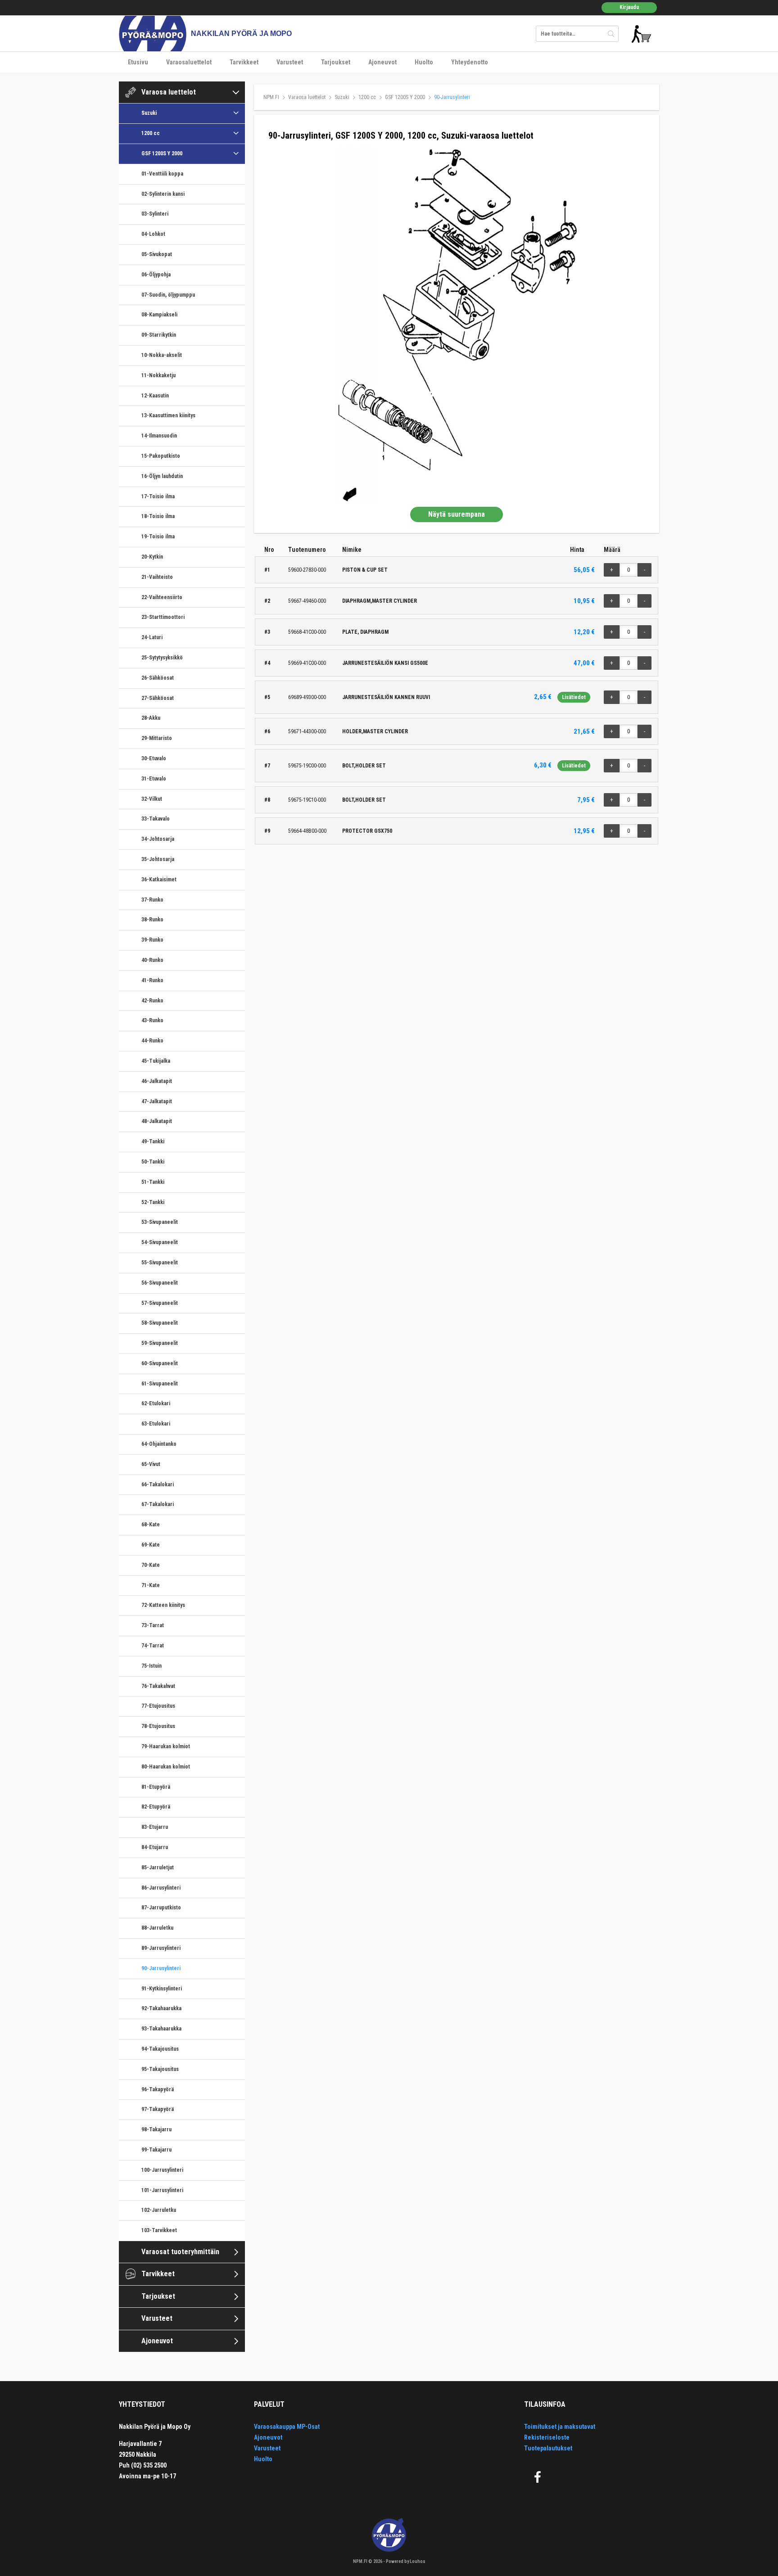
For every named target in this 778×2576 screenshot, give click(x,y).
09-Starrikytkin (159, 335)
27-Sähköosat (158, 698)
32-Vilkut (152, 799)
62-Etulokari (156, 1403)
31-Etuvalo (154, 779)
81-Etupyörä (156, 1787)
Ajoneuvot (382, 62)
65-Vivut (151, 1464)
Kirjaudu (629, 7)
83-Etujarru (155, 1827)
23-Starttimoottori (163, 617)
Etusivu (138, 62)
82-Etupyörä (156, 1807)
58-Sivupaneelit (160, 1323)
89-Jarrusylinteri (161, 1948)
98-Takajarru (156, 2129)
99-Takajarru (156, 2150)
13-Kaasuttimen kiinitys (168, 415)
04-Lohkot (153, 234)
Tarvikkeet (244, 62)
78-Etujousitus (158, 1726)
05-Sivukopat (157, 254)
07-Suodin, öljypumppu (168, 295)
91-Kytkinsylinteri (162, 1989)
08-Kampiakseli (159, 315)
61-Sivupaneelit (160, 1384)
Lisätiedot (574, 697)
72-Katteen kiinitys (163, 1605)
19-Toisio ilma (158, 537)
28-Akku (151, 718)
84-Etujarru (155, 1847)
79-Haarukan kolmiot (166, 1746)
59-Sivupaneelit (160, 1343)
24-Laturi (152, 637)
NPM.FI (271, 97)
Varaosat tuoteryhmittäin (180, 2252)
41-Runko (152, 980)
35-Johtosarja (158, 859)
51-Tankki (153, 1182)
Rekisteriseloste (547, 2437)
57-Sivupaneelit (160, 1303)
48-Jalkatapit (157, 1121)
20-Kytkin (152, 557)
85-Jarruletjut (158, 1868)
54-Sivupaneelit (160, 1242)
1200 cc (151, 133)
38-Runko (152, 920)
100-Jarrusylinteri (162, 2170)
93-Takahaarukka (161, 2029)
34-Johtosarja (158, 839)
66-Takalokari (158, 1484)
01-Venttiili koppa (162, 174)
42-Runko (152, 1001)
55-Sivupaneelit (160, 1263)
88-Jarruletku (157, 1928)
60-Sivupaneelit (160, 1363)
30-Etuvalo (154, 758)
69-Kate (151, 1545)
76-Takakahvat (158, 1686)
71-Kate (151, 1585)
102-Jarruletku (159, 2210)
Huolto (424, 62)
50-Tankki (153, 1162)
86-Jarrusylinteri (161, 1888)
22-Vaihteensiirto (162, 597)
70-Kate (151, 1565)
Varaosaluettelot (189, 62)
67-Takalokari (158, 1504)
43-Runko (152, 1020)
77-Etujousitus (158, 1706)
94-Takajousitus (160, 2049)
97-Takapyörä (158, 2109)
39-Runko (152, 940)
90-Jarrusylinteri (161, 1968)
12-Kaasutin (155, 396)
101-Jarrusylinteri (162, 2190)
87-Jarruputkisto (161, 1908)
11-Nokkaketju (158, 375)
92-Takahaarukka (161, 2008)
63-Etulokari (156, 1424)
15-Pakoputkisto (161, 456)
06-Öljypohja (156, 275)
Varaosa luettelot (169, 92)
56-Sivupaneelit (160, 1283)
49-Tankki (153, 1141)
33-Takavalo (156, 819)
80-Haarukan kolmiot (166, 1767)
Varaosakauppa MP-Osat (287, 2427)
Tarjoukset (336, 62)
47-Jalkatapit (157, 1101)
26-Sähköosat (158, 678)
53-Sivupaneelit (160, 1222)
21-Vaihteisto (157, 577)
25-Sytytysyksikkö (162, 658)
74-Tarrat (153, 1646)
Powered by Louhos (406, 2561)
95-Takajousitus (160, 2069)
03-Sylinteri (155, 214)
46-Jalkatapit (157, 1081)
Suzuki (149, 113)
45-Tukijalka (156, 1061)
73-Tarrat (153, 1625)
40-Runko (152, 960)
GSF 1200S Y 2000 (162, 153)
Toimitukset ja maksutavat (560, 2427)
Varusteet (290, 62)
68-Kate (151, 1525)
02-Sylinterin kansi (163, 194)
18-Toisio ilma (158, 516)
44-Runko (152, 1041)
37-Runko (152, 900)
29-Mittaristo (157, 738)
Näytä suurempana (457, 514)
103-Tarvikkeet (159, 2230)
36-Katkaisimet (159, 880)
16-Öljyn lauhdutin (162, 476)
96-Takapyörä (158, 2089)
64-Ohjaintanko (159, 1444)
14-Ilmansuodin (159, 436)
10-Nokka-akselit (162, 355)
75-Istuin (152, 1666)
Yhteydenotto (470, 62)
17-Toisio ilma (158, 496)
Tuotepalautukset (548, 2448)
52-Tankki (153, 1202)
